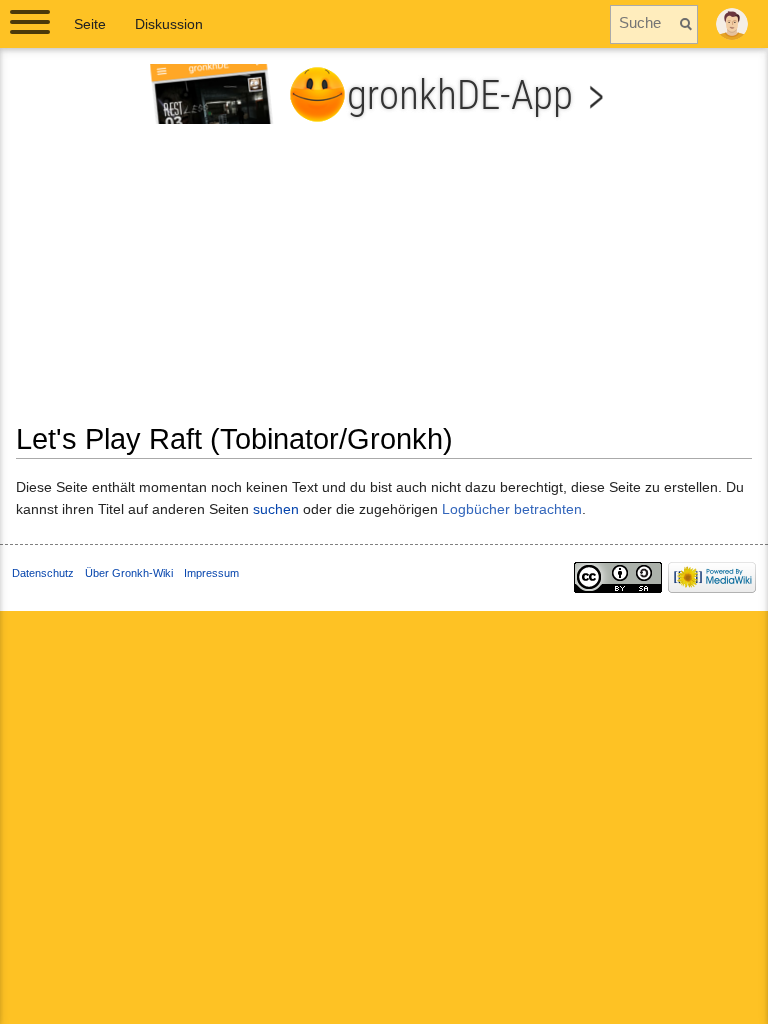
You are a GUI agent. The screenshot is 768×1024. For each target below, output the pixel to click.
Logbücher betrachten (512, 509)
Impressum (211, 573)
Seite (90, 24)
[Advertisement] (384, 281)
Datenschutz (43, 573)
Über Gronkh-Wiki (129, 573)
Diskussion (169, 24)
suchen (276, 509)
